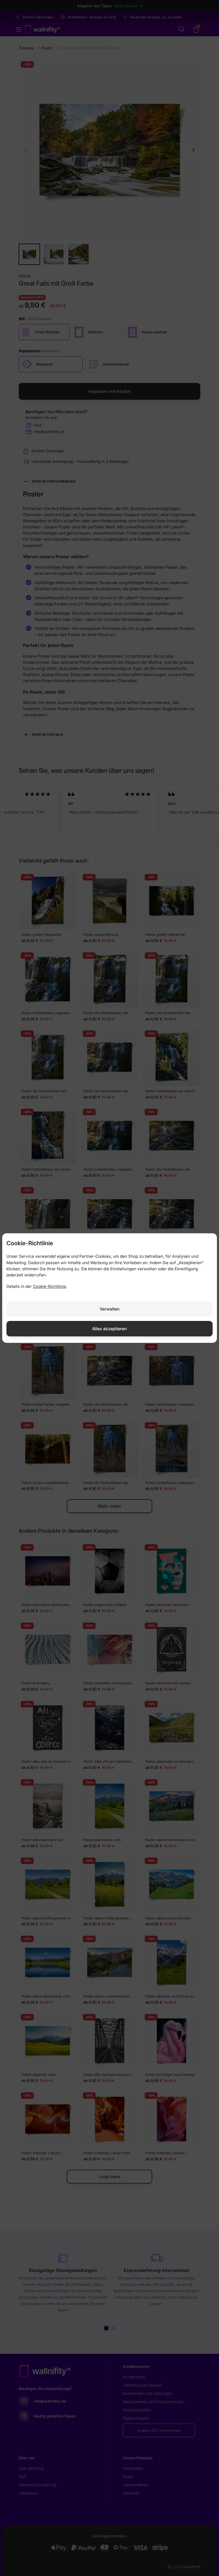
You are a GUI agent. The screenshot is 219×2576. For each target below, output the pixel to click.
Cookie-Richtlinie (49, 1286)
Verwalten (110, 1309)
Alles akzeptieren (109, 1329)
